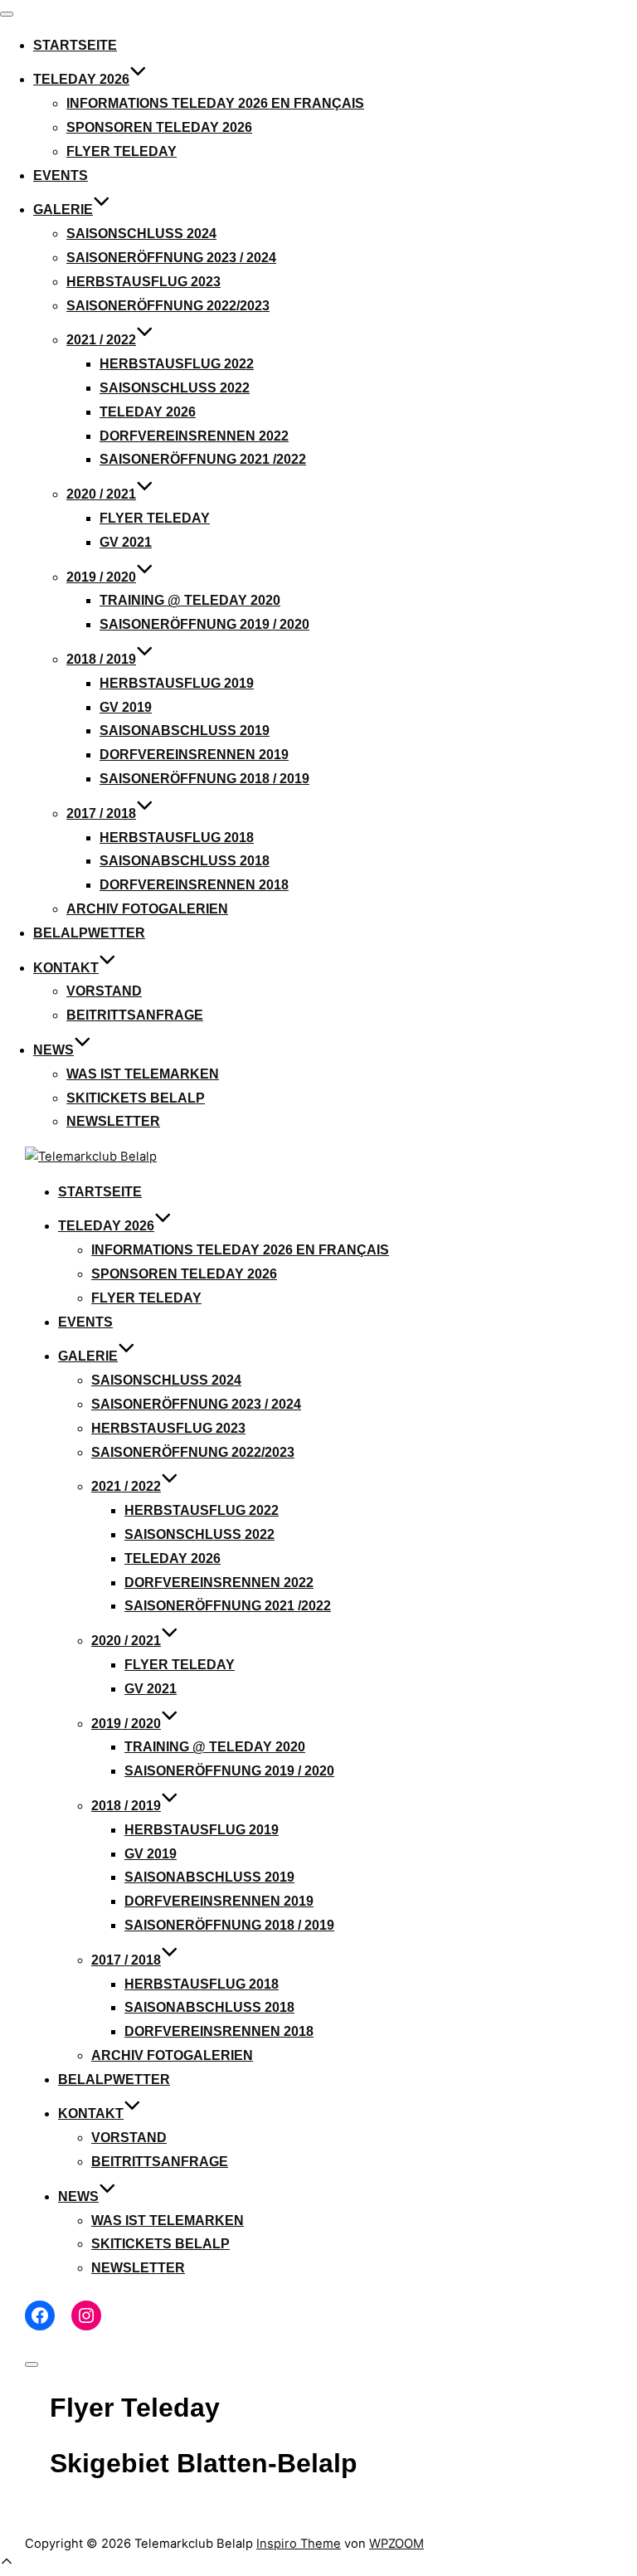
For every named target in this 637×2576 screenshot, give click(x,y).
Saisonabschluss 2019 (185, 730)
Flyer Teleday (122, 151)
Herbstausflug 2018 (177, 838)
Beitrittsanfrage (135, 1015)
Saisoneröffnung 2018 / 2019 (204, 779)
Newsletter (113, 1121)
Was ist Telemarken (143, 1074)
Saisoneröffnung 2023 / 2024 (171, 258)
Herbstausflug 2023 (143, 282)
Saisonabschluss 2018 (185, 861)
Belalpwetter (89, 933)
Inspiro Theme (299, 2544)
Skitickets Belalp (136, 1098)
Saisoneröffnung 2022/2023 (168, 306)
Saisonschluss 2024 (141, 234)
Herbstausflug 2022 (177, 364)
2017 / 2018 (101, 813)
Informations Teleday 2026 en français (215, 103)
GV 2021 (126, 542)
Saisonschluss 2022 (175, 388)
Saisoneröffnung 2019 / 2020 (204, 624)
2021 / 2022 (101, 340)
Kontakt (66, 968)
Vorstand (104, 991)
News (53, 1050)
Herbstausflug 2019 (177, 683)
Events (61, 175)
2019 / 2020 (101, 577)
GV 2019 (126, 707)
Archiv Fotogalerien (147, 909)
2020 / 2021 (101, 494)
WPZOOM (396, 2544)
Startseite (75, 45)
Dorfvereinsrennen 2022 (194, 436)
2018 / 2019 (101, 659)
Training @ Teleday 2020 (190, 600)
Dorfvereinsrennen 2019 (194, 755)
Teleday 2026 (81, 79)
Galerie (63, 209)
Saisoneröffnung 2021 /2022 (203, 459)
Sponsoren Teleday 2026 (159, 127)
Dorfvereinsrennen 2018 (194, 885)
